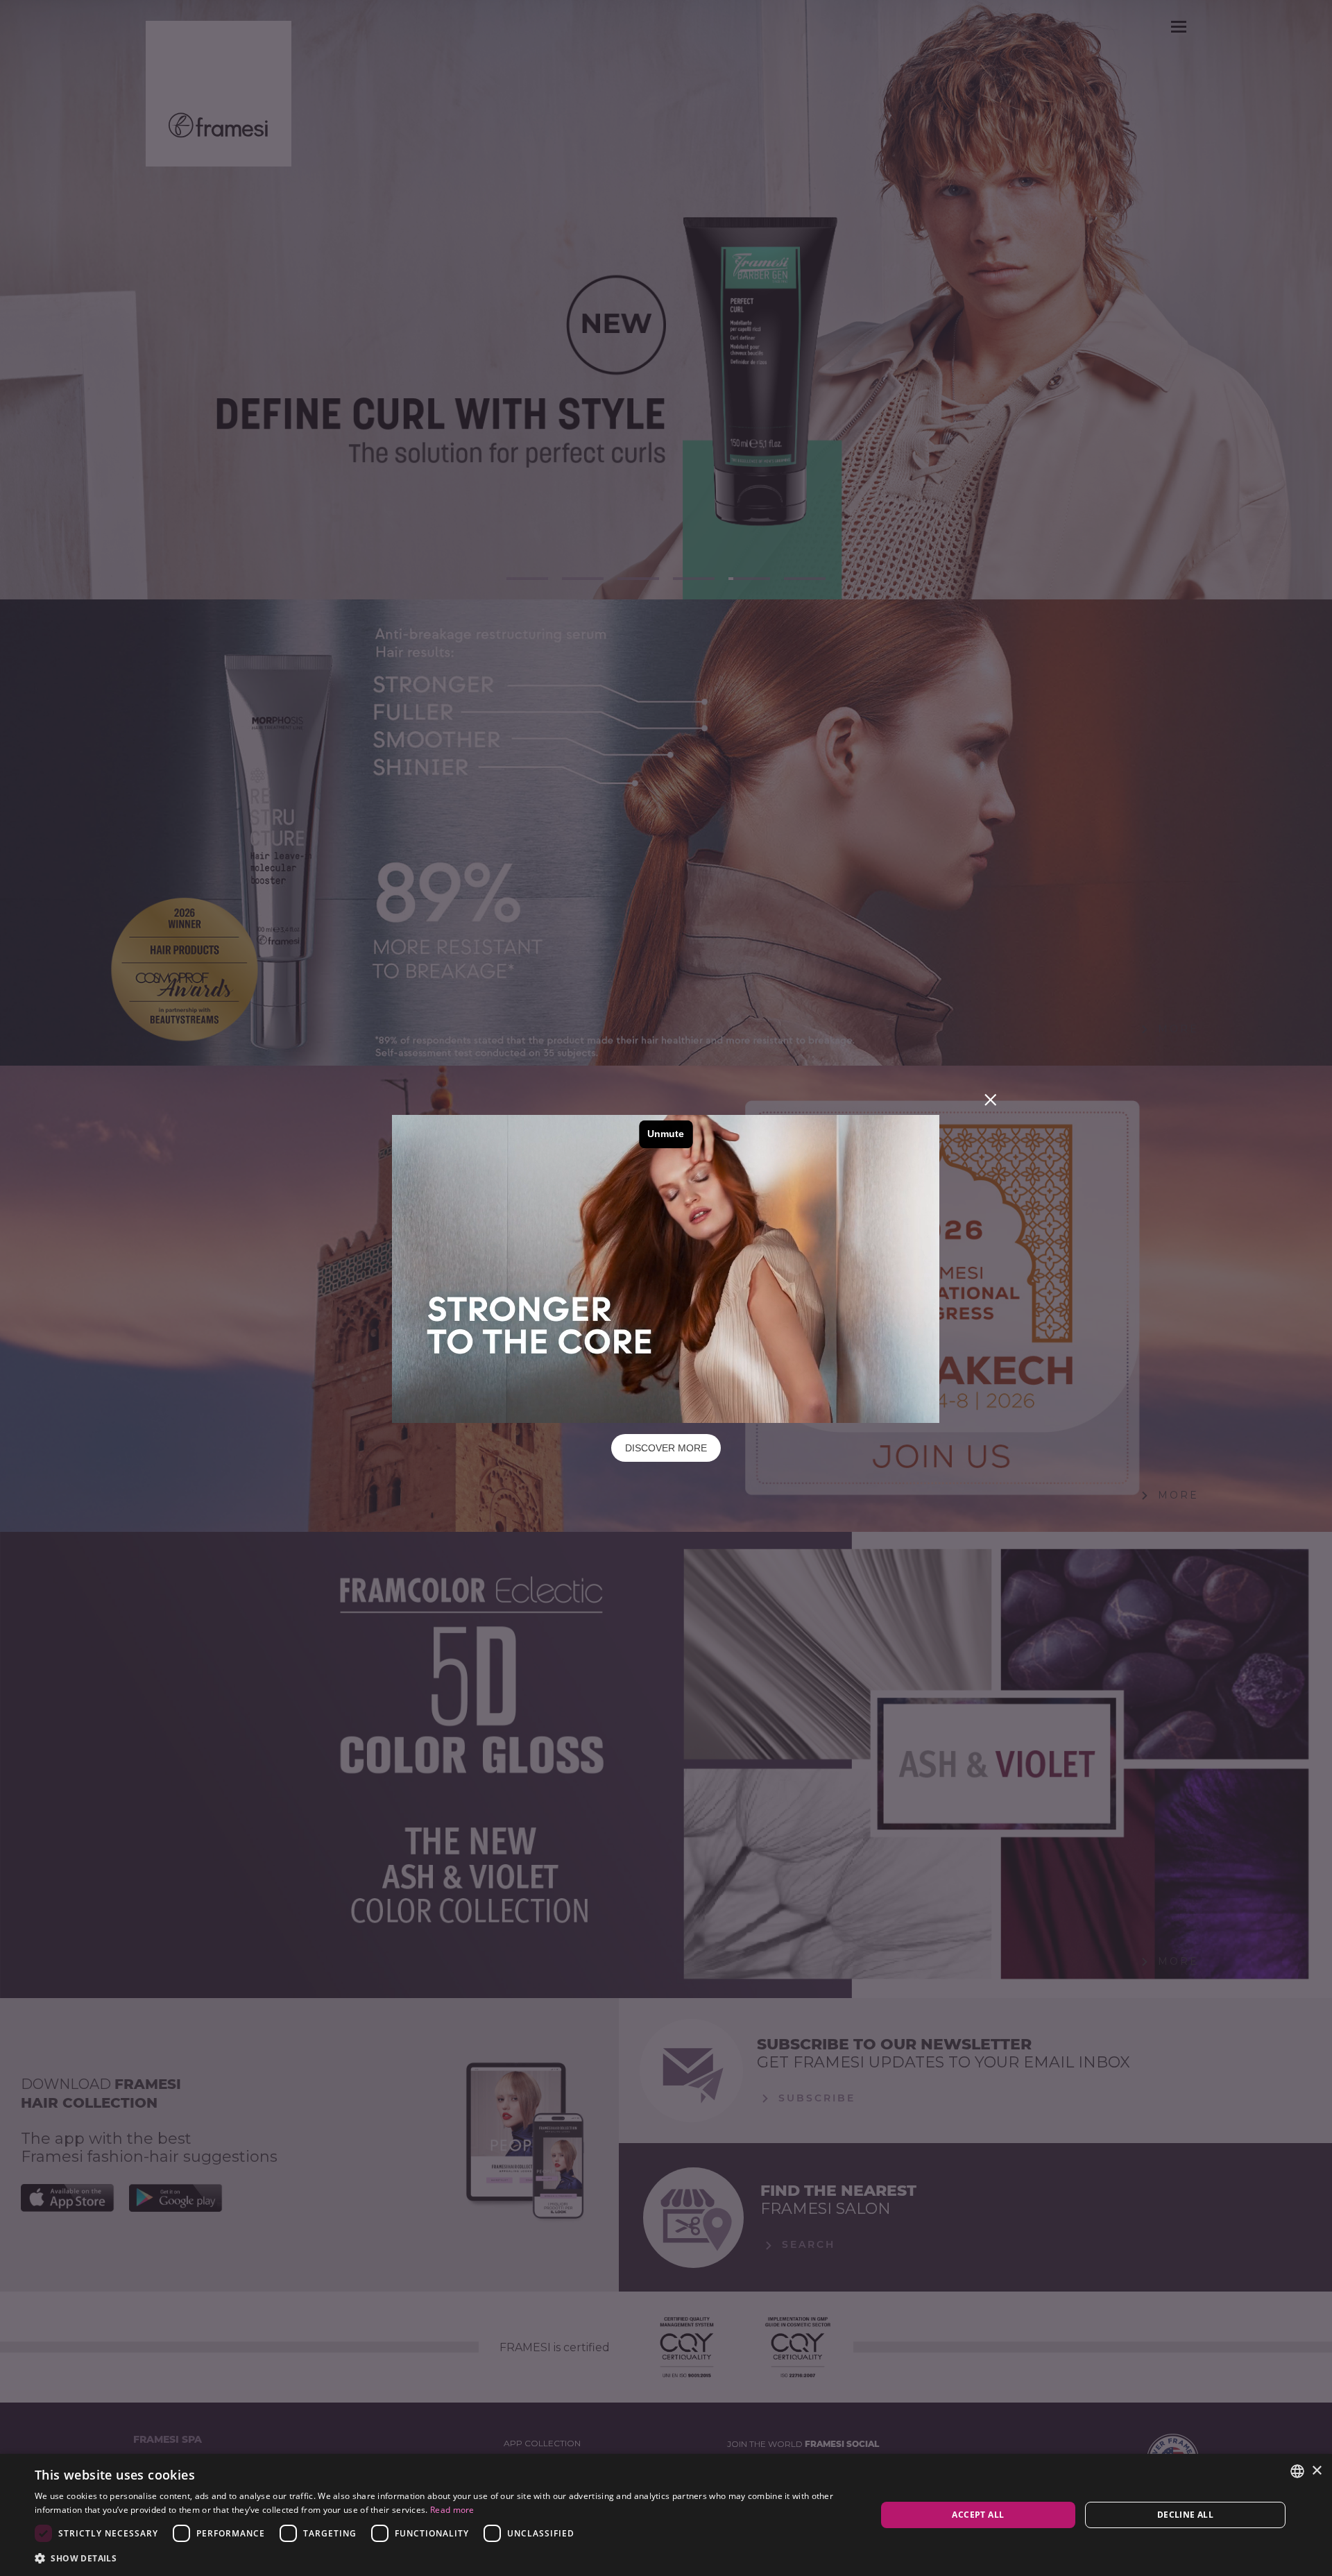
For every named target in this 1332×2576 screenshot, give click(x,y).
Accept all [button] (978, 2515)
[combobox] (1297, 2471)
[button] (443, 2558)
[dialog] (666, 2515)
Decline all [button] (1185, 2515)
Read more (452, 2510)
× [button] (1316, 2471)
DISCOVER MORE (666, 1448)
